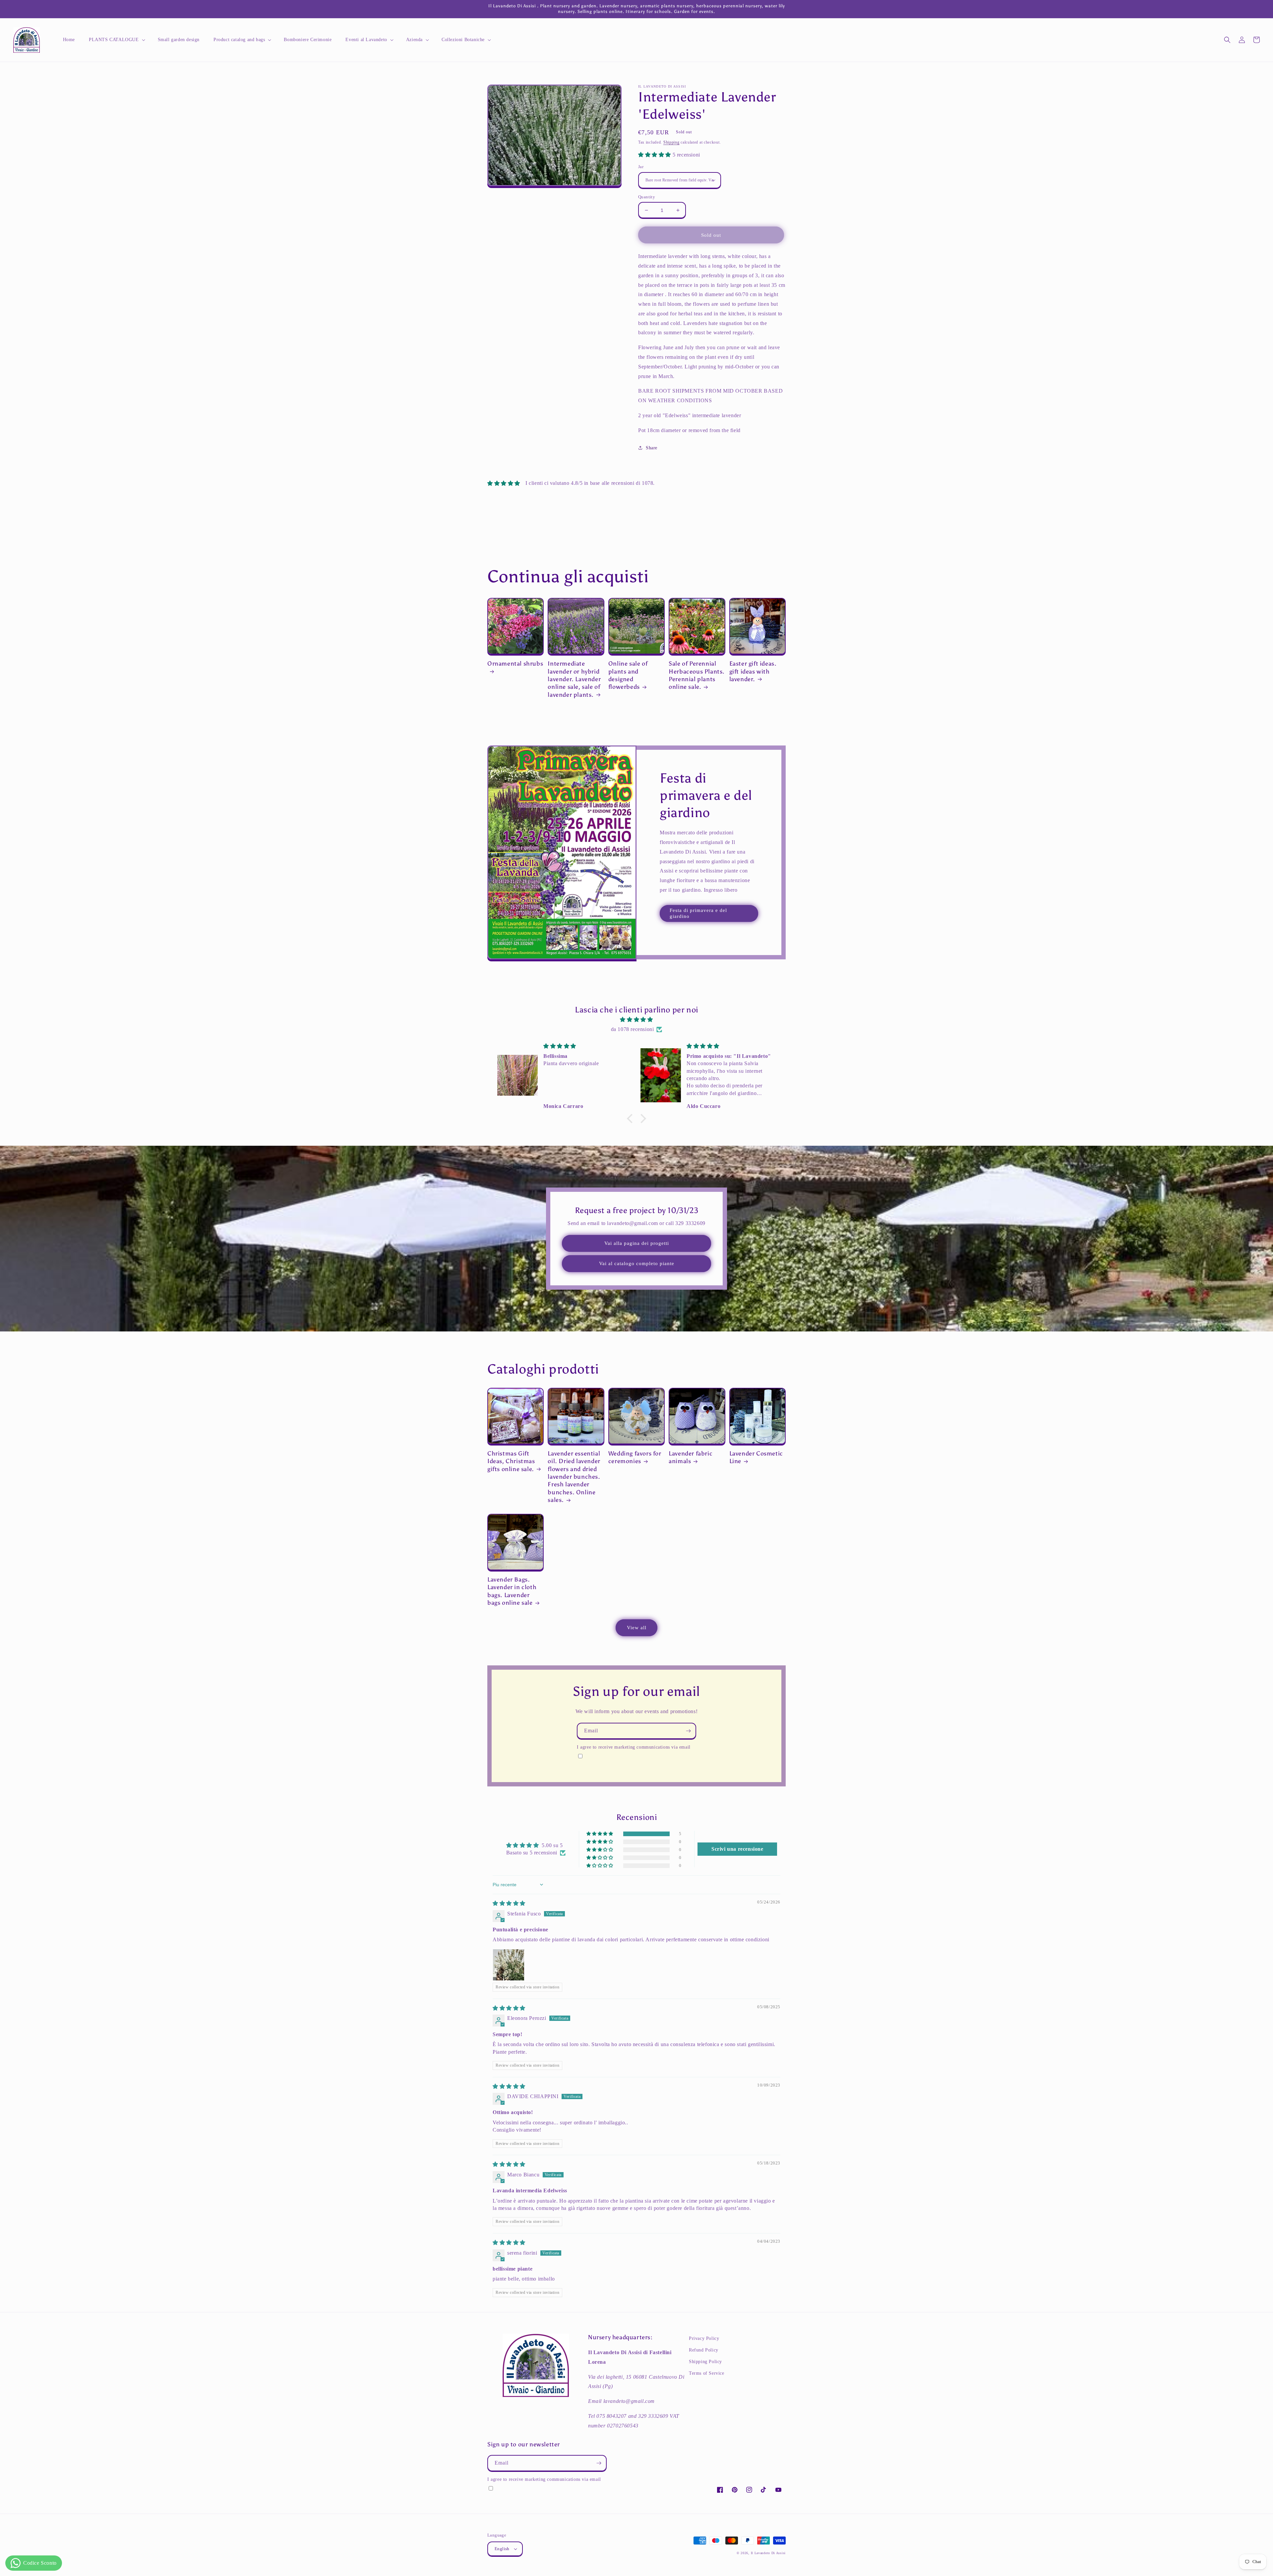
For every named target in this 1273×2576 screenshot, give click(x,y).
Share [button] (652, 448)
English (502, 2549)
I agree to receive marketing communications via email (634, 1747)
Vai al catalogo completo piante (637, 1263)
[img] (636, 1020)
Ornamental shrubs (515, 664)
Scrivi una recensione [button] (737, 1849)
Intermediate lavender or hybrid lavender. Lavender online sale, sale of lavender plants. (574, 679)
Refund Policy (704, 2350)
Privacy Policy (704, 2338)
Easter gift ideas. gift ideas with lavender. (753, 671)
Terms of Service (707, 2373)
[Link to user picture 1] (509, 1965)
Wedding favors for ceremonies (635, 1457)
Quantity (647, 197)
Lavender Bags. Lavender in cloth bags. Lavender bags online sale (512, 1591)
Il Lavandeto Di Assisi (768, 2553)
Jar (641, 167)
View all (637, 1628)
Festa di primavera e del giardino (698, 913)
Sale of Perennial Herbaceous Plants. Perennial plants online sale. (697, 675)
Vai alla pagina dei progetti (637, 1243)
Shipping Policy (705, 2362)
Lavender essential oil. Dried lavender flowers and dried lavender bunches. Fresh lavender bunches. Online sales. (574, 1477)
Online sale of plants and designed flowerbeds (628, 675)
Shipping (671, 142)
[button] (116, 40)
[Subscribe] (688, 1731)
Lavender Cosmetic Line (756, 1457)
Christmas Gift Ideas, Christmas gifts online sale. (511, 1461)
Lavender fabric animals (691, 1457)
